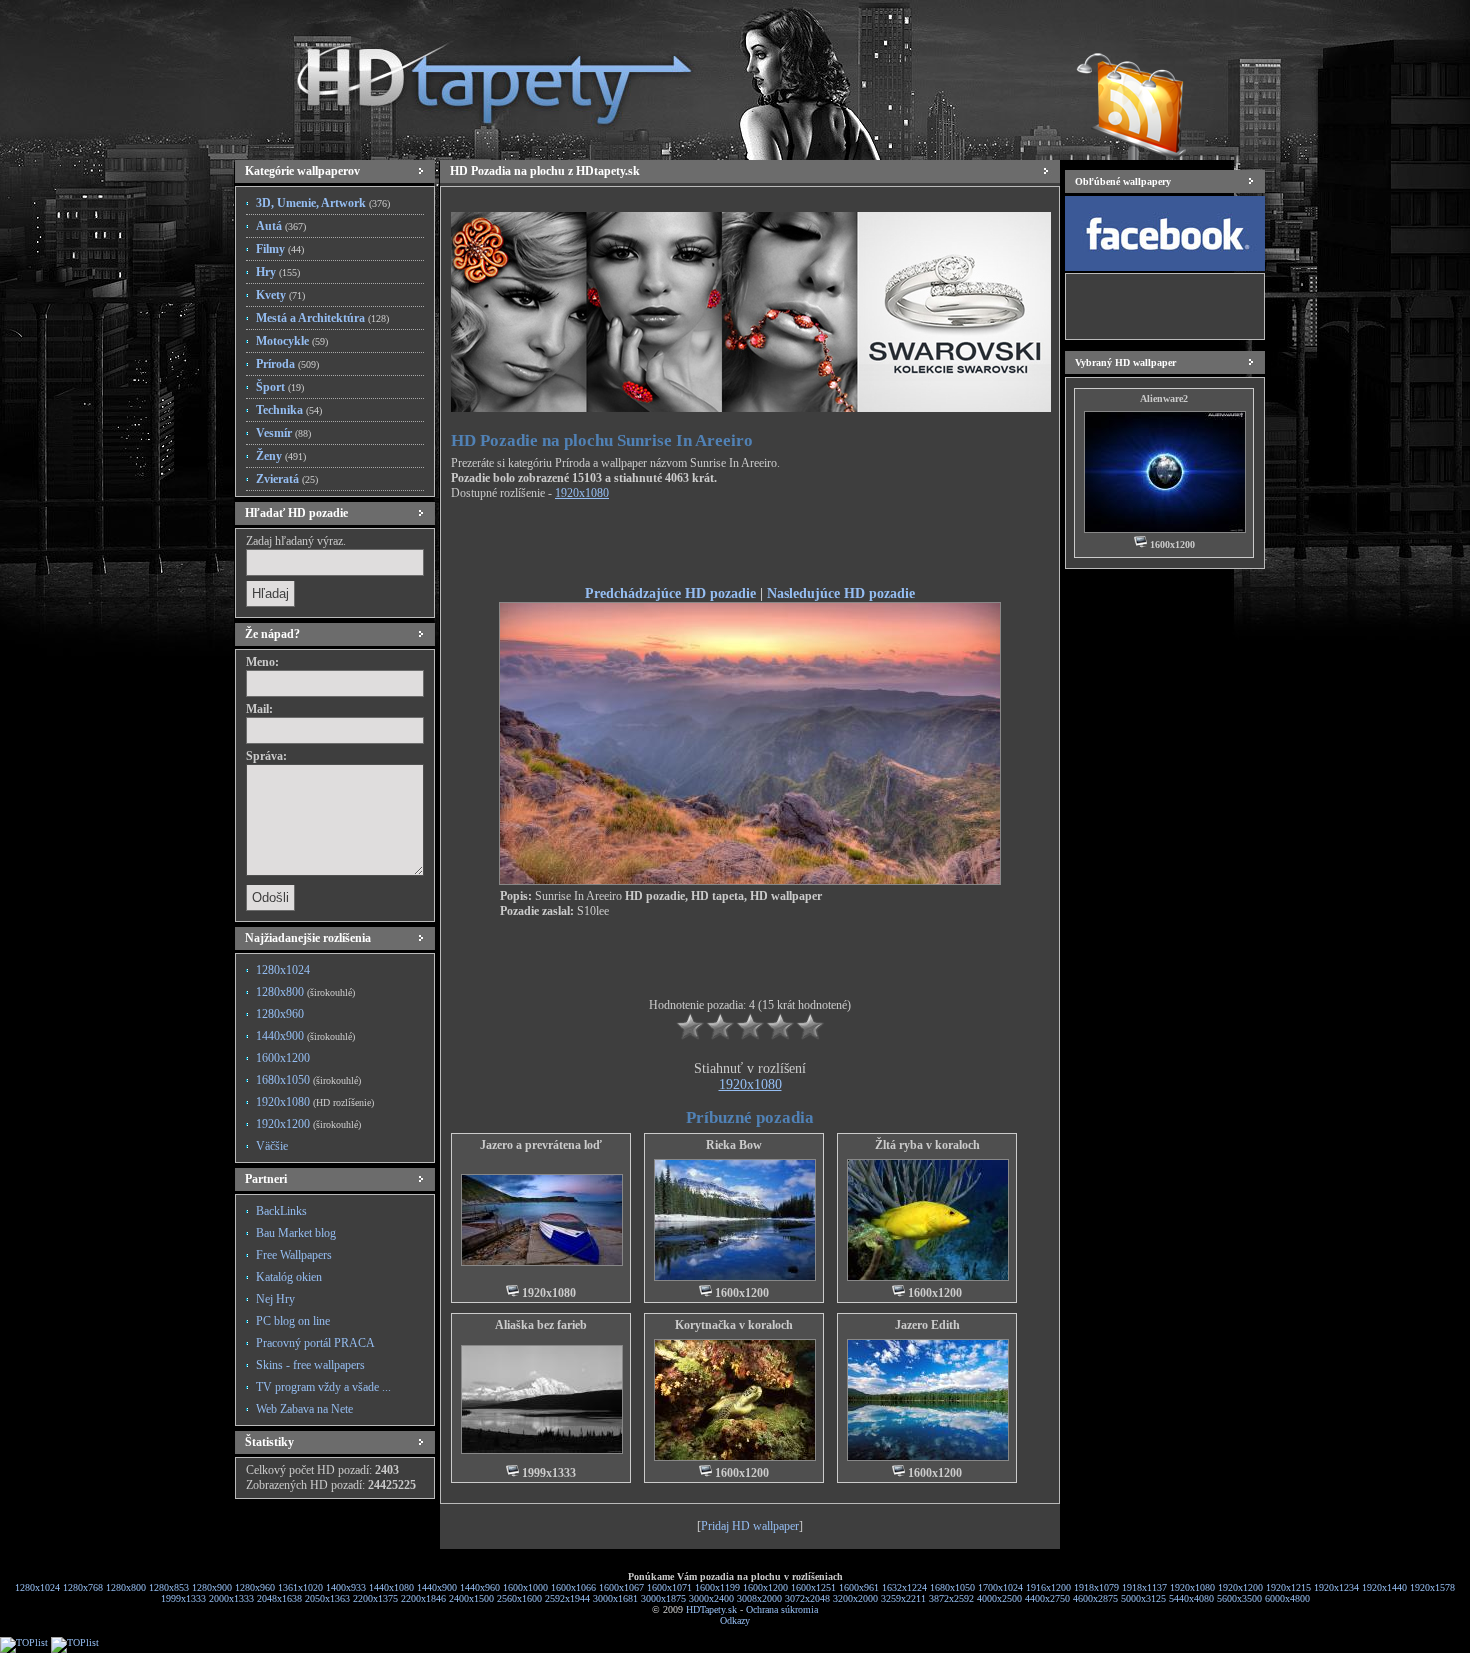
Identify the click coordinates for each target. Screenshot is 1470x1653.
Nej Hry (275, 1299)
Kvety (280, 295)
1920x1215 (1288, 1587)
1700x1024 (1000, 1587)
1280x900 (212, 1587)
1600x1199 (717, 1587)
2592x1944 (567, 1598)
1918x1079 (1096, 1587)
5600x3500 (1239, 1598)
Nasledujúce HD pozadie (841, 593)
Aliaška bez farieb (541, 1325)
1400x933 (346, 1587)
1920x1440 (1384, 1587)
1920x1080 (315, 1102)
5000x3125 (1143, 1598)
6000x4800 (1287, 1598)
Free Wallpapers (294, 1255)
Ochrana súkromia (782, 1609)
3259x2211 (903, 1598)
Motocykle (292, 341)
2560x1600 (519, 1598)
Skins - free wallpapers (310, 1365)
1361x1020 (300, 1587)
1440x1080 (391, 1587)
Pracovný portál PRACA (315, 1343)
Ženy (281, 456)
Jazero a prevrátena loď (541, 1145)
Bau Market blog (296, 1233)
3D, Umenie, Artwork (323, 203)
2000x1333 (231, 1598)
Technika (289, 410)
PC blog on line (293, 1321)
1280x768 (83, 1587)
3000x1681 (615, 1598)
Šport (280, 387)
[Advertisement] (750, 546)
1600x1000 (525, 1587)
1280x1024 (283, 970)
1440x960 (480, 1587)
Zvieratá (287, 479)
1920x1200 (308, 1124)
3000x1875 (663, 1598)
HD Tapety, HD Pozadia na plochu (475, 75)
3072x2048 (807, 1598)
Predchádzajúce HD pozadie (670, 593)
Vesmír (283, 433)
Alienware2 (1164, 398)
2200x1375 (375, 1598)
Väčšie (272, 1146)
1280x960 (280, 1014)
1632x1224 (904, 1587)
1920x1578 (1432, 1587)
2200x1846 (423, 1598)
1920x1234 (1336, 1587)
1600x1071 (669, 1587)
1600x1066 (573, 1587)
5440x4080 (1191, 1598)
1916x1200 (1048, 1587)
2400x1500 (471, 1598)
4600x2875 (1095, 1598)
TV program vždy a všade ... (323, 1387)
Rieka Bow (734, 1145)
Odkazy (735, 1620)
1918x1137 (1144, 1587)
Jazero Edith (927, 1325)
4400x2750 (1047, 1598)
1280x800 (305, 992)
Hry (278, 272)
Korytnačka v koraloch (734, 1325)
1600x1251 (813, 1587)
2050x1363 (327, 1598)
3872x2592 (951, 1598)
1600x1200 (283, 1058)
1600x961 (859, 1587)
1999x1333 (183, 1598)
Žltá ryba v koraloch (927, 1145)
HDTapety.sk (711, 1609)
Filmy (280, 249)
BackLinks (281, 1211)
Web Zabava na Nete (304, 1409)
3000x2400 (711, 1598)
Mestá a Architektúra (322, 318)
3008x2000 (759, 1598)
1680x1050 (308, 1080)
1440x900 (305, 1036)
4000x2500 (999, 1598)
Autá (281, 226)
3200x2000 (855, 1598)
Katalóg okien (289, 1277)
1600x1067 (621, 1587)
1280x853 (169, 1587)
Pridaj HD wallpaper (750, 1526)
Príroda (287, 364)
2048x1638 (279, 1598)
